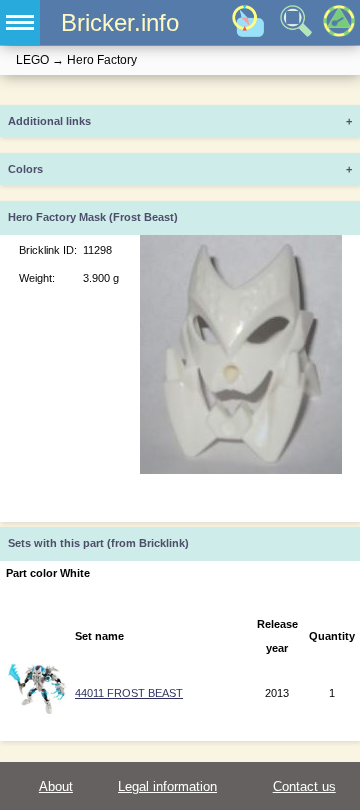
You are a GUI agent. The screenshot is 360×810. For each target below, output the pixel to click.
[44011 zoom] (37, 710)
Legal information (167, 786)
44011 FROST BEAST (129, 693)
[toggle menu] (20, 22)
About (56, 786)
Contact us (304, 786)
